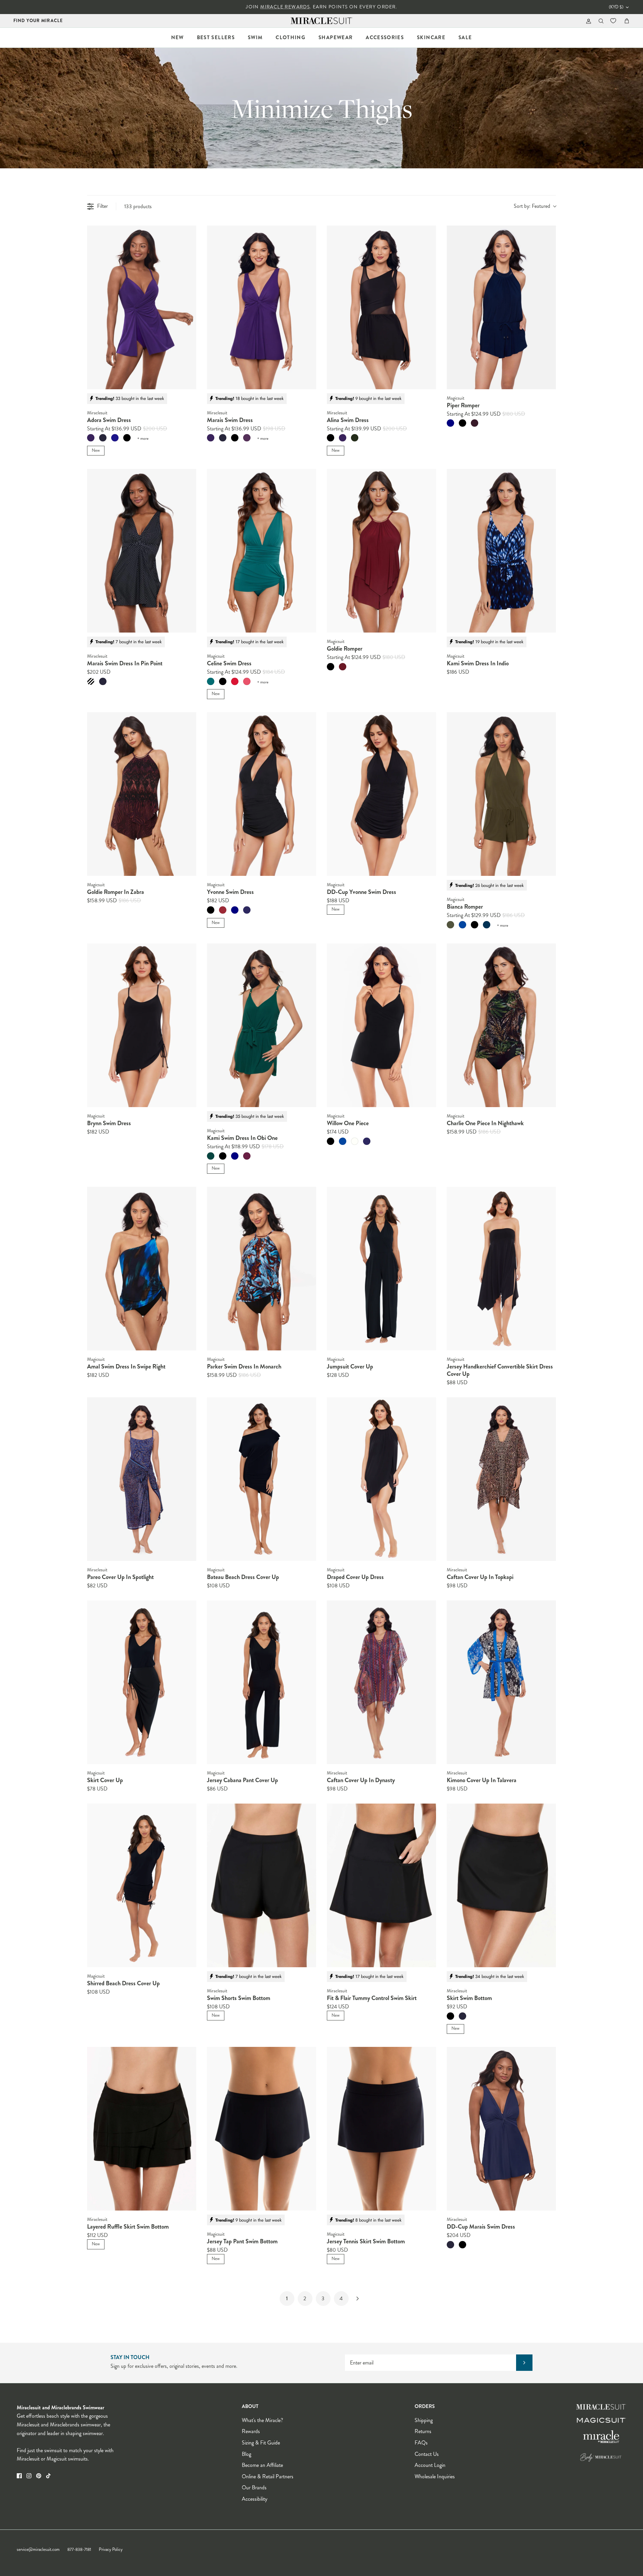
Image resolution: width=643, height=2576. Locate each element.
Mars (235, 681)
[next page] (358, 2299)
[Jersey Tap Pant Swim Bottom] (262, 2129)
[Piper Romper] (501, 307)
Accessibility (255, 2499)
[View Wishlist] (614, 21)
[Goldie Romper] (381, 551)
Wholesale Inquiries (435, 2476)
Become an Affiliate (262, 2465)
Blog (246, 2454)
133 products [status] (138, 206)
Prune (475, 423)
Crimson (223, 910)
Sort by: (532, 206)
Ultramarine (247, 910)
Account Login (430, 2465)
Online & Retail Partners (268, 2476)
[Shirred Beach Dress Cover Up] (142, 1885)
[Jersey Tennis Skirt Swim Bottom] (381, 2129)
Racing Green (211, 1156)
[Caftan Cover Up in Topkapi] (501, 1479)
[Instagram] (29, 2476)
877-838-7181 (79, 2550)
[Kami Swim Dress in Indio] (501, 551)
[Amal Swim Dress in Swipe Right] (142, 1269)
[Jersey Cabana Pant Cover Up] (262, 1682)
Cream (355, 1141)
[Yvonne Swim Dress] (262, 794)
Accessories (385, 37)
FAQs (421, 2443)
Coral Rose (247, 681)
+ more (143, 439)
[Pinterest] (39, 2476)
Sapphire (462, 925)
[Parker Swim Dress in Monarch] (262, 1269)
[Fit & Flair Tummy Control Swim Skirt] (381, 1885)
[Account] (587, 21)
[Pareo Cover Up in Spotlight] (142, 1479)
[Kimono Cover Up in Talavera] (501, 1682)
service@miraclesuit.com (38, 2550)
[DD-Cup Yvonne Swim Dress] (381, 794)
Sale (465, 37)
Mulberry (91, 438)
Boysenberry (247, 1156)
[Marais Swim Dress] (262, 307)
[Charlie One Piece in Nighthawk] (501, 1025)
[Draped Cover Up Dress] (381, 1479)
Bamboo (450, 925)
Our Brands (254, 2487)
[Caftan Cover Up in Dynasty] (381, 1682)
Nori (355, 438)
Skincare (431, 37)
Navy (450, 423)
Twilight (115, 438)
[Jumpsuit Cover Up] (381, 1269)
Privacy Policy (111, 2550)
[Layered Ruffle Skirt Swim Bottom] (142, 2129)
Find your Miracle (38, 21)
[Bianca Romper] (501, 794)
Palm (211, 681)
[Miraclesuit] (322, 21)
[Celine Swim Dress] (262, 551)
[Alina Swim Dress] (381, 307)
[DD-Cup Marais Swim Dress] (501, 2129)
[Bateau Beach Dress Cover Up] (262, 1479)
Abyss (487, 925)
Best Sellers (216, 37)
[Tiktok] (48, 2476)
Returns (423, 2431)
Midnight (103, 438)
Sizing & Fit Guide (261, 2443)
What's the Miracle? (262, 2420)
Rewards (251, 2431)
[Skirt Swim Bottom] (501, 1885)
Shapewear (336, 37)
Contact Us (427, 2454)
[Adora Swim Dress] (142, 307)
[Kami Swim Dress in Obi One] (262, 1025)
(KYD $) (616, 7)
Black (127, 438)
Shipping (424, 2420)
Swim (255, 37)
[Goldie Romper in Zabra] (142, 794)
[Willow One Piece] (381, 1025)
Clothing (291, 37)
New (177, 37)
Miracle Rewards (285, 7)
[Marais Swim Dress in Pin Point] (142, 551)
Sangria (247, 438)
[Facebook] (19, 2476)
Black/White (91, 681)
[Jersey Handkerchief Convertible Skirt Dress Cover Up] (501, 1269)
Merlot (343, 667)
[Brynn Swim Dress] (142, 1025)
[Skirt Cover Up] (142, 1682)
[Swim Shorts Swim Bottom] (262, 1885)
